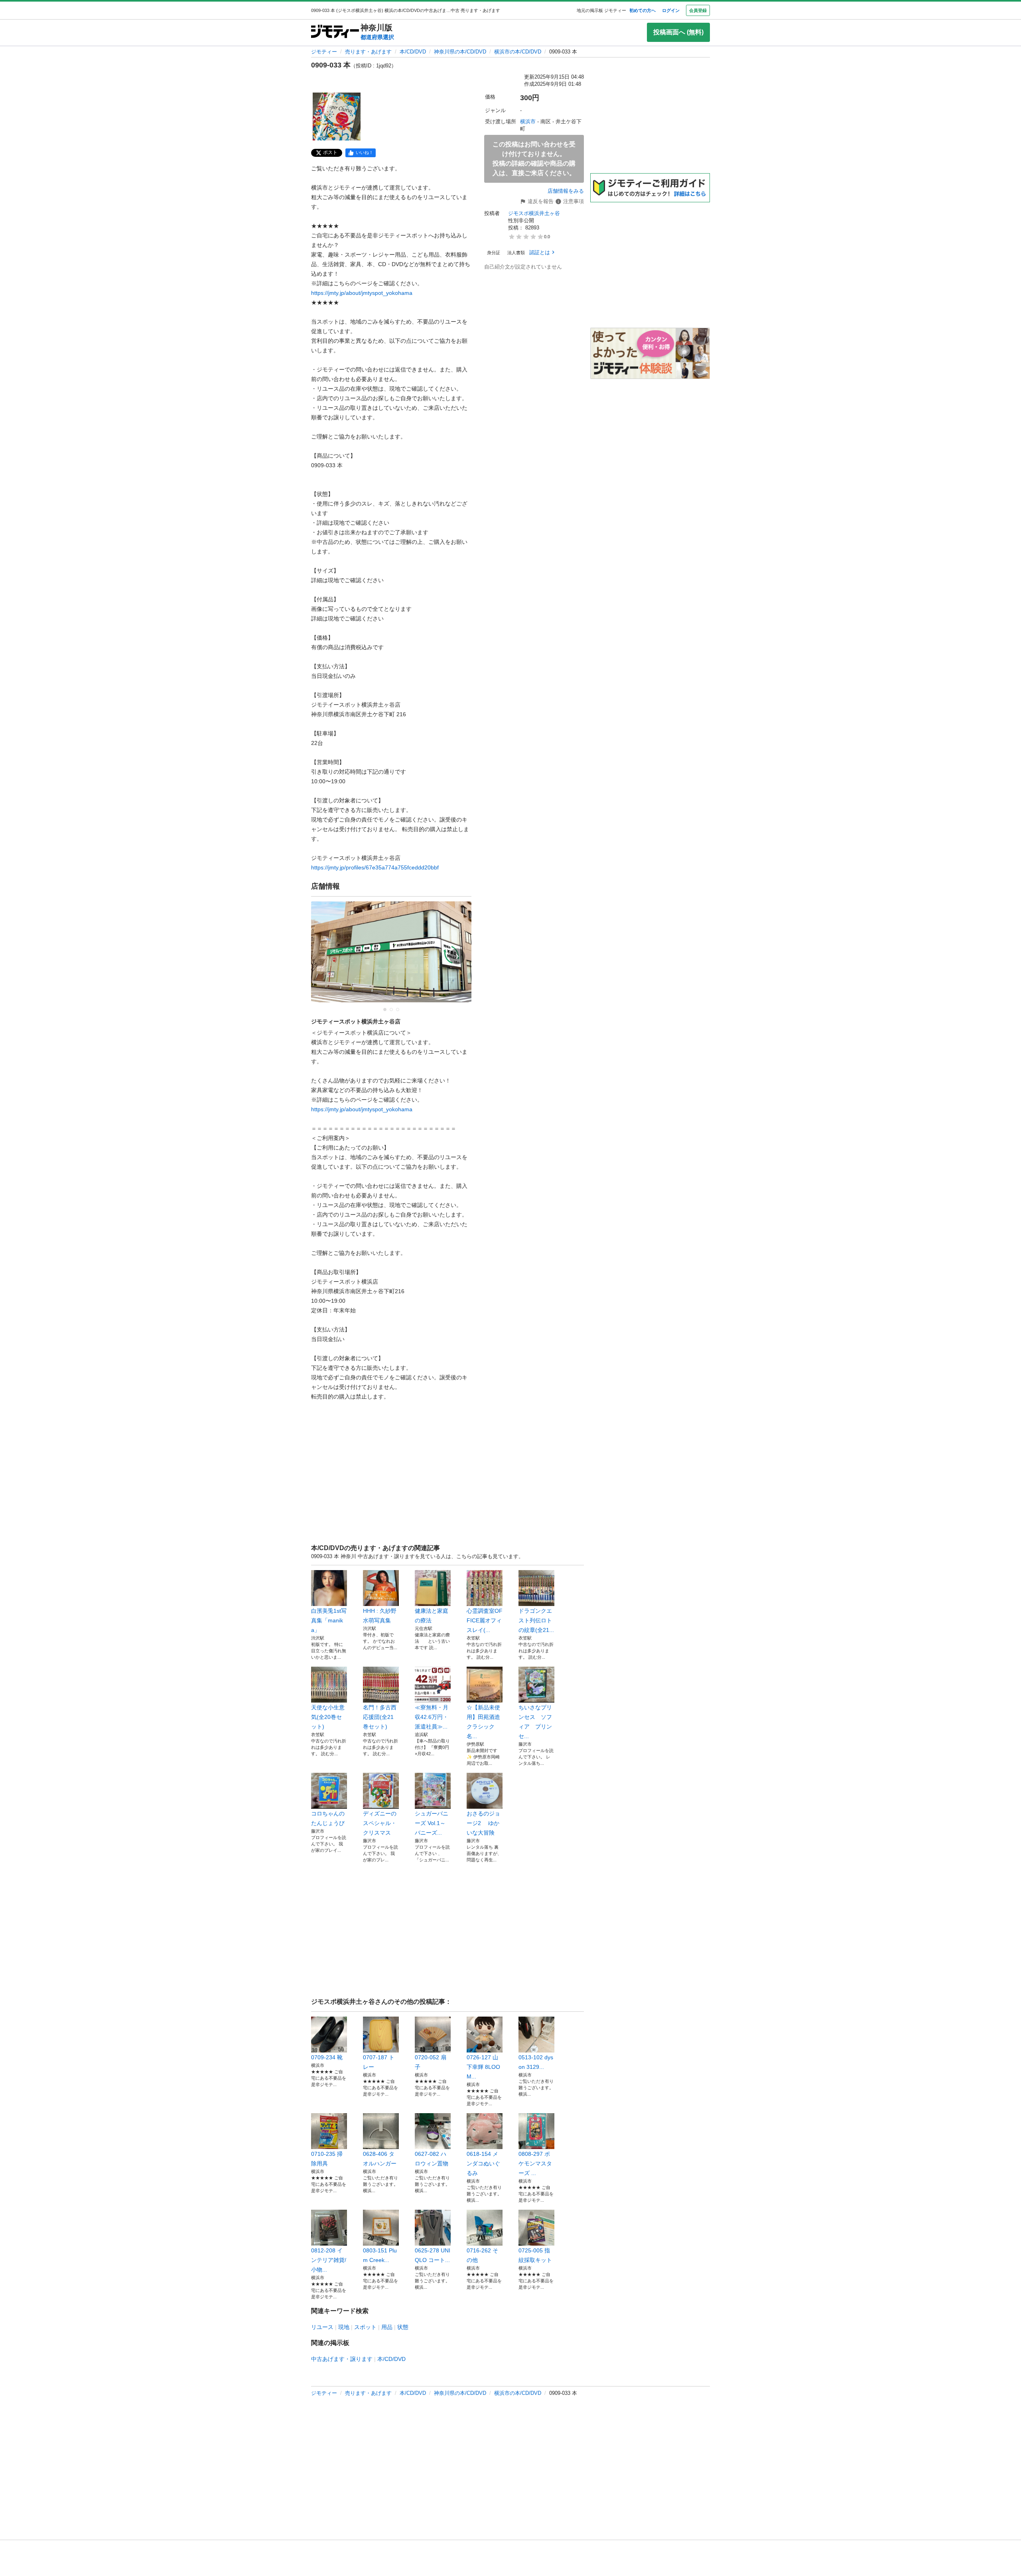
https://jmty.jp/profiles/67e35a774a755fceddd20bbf (375, 867)
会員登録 (698, 10)
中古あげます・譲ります (342, 2359)
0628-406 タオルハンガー (380, 2159)
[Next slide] (457, 956)
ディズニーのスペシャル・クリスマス (380, 1823)
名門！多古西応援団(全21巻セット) (380, 1717)
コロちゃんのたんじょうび (328, 1818)
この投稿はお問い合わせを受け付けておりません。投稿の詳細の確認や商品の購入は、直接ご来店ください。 (534, 159)
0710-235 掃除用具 (327, 2159)
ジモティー (324, 52)
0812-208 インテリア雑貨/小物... (329, 2260)
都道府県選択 (377, 37)
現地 (344, 2327)
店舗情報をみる (566, 191)
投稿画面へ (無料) (678, 32)
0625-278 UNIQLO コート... (433, 2255)
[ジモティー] (335, 32)
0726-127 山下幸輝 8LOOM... (483, 2067)
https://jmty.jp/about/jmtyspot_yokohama (362, 293)
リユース (322, 2327)
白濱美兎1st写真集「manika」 (329, 1620)
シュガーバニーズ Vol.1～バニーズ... (432, 1823)
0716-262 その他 (482, 2255)
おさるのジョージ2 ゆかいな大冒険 (483, 1823)
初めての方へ (643, 10)
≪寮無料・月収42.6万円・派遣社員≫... (432, 1717)
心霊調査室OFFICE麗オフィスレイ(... (485, 1620)
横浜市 (528, 121)
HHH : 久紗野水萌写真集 (380, 1616)
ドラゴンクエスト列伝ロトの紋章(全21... (536, 1620)
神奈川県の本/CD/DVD (460, 52)
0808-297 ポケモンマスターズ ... (535, 2163)
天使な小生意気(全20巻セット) (328, 1717)
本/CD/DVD (413, 52)
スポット (365, 2327)
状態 (403, 2327)
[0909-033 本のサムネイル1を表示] (337, 117)
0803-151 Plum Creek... (380, 2255)
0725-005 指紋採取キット (535, 2255)
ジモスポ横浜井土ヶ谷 (534, 213)
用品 (387, 2327)
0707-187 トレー (379, 2062)
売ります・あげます (368, 52)
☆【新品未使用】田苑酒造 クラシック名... (483, 1722)
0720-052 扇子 (431, 2062)
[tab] (385, 1009)
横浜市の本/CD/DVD (518, 52)
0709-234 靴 (327, 2057)
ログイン (671, 10)
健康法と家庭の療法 (432, 1616)
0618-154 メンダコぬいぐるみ (483, 2163)
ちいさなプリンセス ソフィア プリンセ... (535, 1722)
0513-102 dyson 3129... (536, 2062)
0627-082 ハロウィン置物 (432, 2159)
